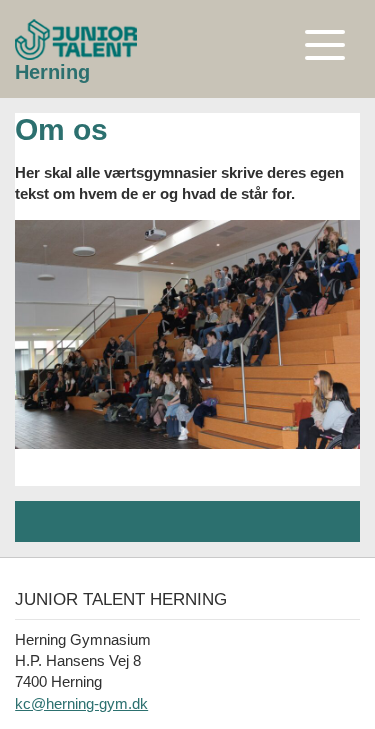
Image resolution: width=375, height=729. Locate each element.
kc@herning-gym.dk (81, 703)
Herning (52, 72)
